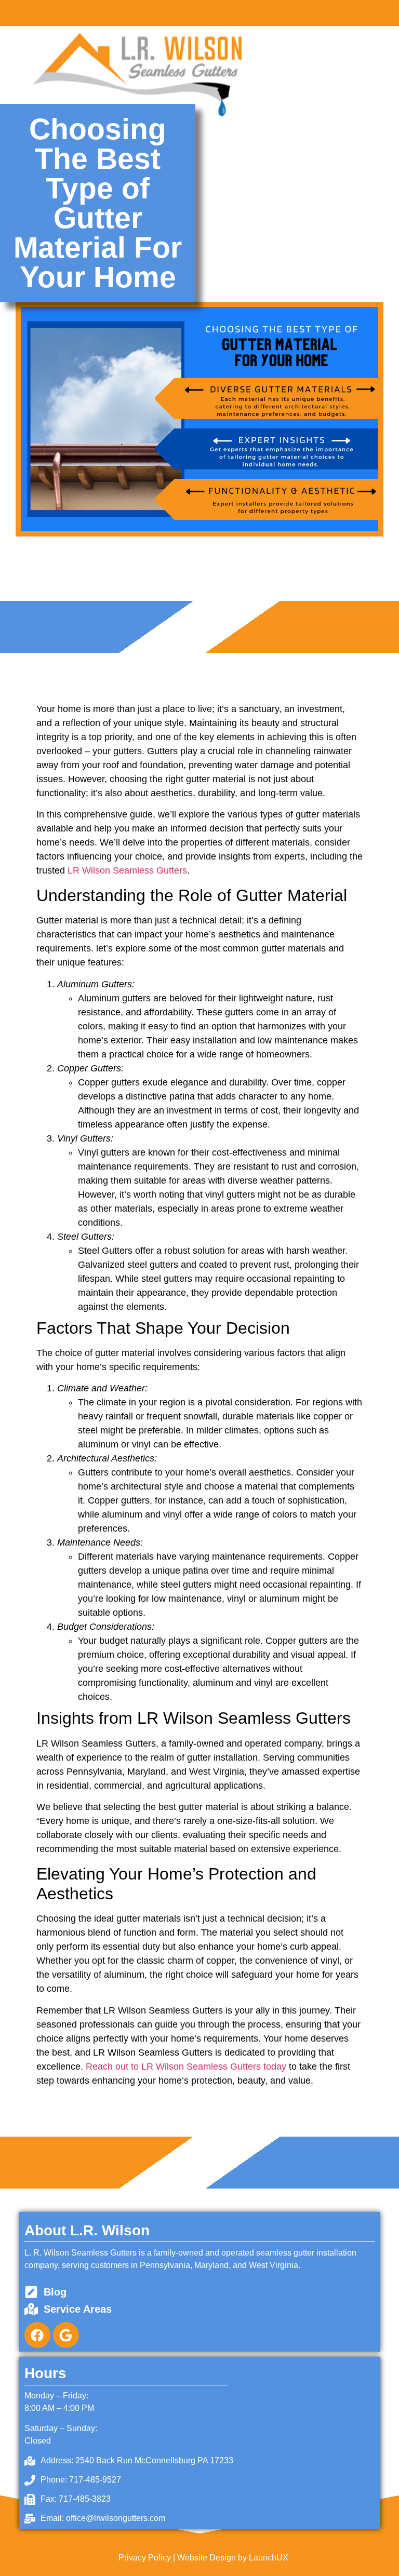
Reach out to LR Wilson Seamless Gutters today (186, 2067)
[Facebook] (37, 2335)
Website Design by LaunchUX (233, 2558)
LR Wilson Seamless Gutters (127, 870)
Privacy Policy (145, 2558)
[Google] (66, 2335)
